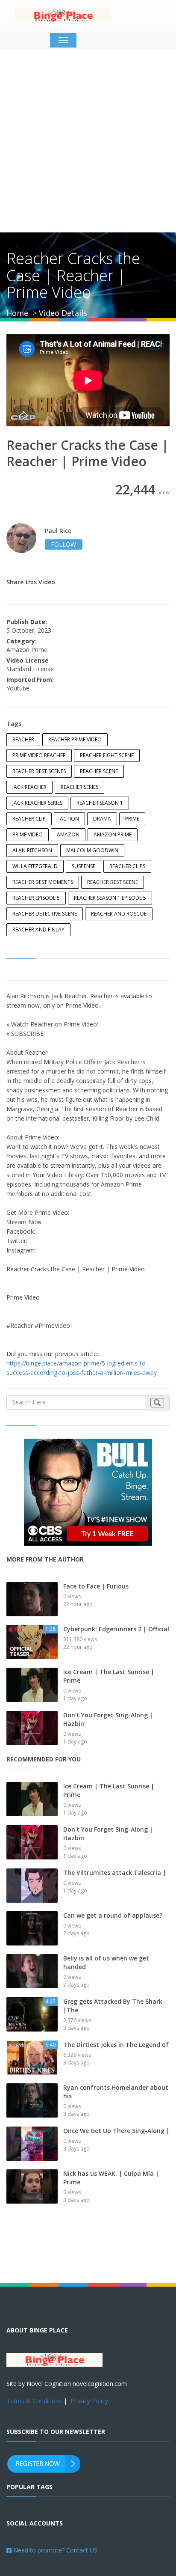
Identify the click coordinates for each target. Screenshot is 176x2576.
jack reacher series (37, 803)
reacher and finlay (38, 930)
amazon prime (113, 834)
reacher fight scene (107, 755)
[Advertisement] (88, 140)
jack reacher (29, 787)
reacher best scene (113, 882)
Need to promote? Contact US (54, 2550)
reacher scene (99, 771)
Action (69, 819)
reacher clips (127, 866)
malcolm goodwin (92, 850)
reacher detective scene (45, 914)
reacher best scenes (39, 771)
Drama (102, 819)
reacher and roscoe (119, 914)
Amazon (68, 834)
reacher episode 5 (36, 898)
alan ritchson (32, 850)
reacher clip (29, 819)
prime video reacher (39, 755)
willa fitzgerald (35, 866)
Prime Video (28, 834)
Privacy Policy (89, 2401)
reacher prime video (75, 739)
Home (17, 313)
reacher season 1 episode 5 (110, 898)
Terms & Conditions (34, 2401)
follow (63, 544)
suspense (84, 866)
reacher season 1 (100, 803)
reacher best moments (43, 882)
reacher (23, 739)
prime (132, 819)
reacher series (79, 787)
